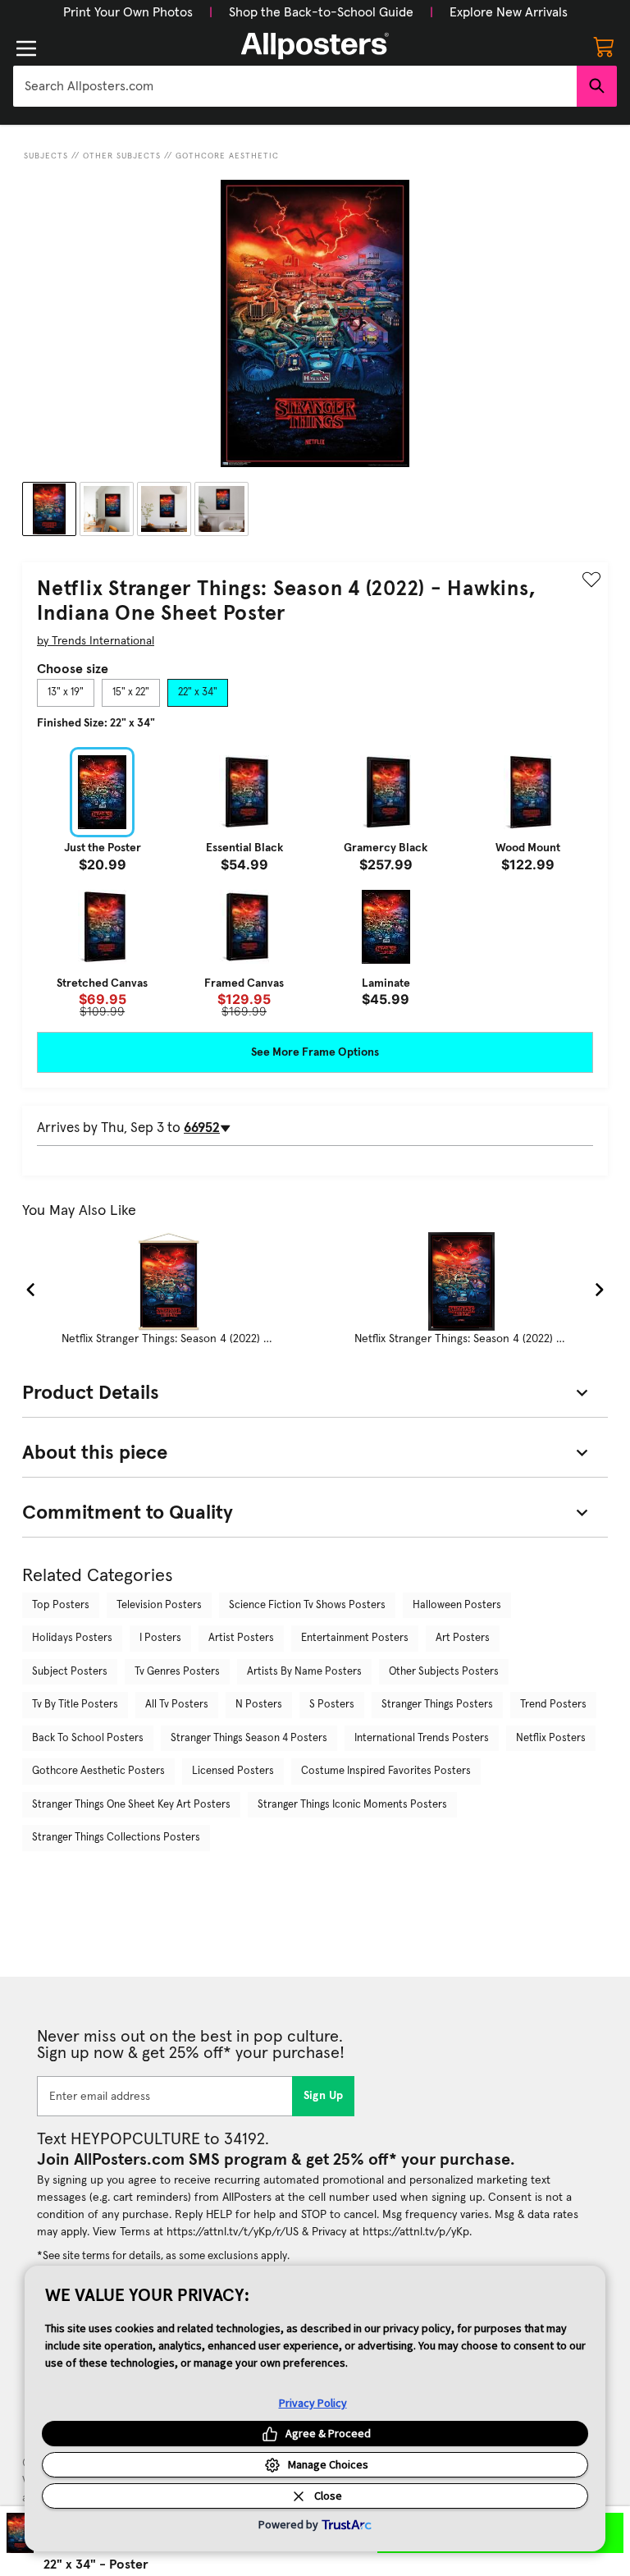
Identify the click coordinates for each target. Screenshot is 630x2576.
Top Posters (61, 1605)
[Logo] (315, 46)
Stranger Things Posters (437, 1705)
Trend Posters (553, 1705)
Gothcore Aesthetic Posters (98, 1771)
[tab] (66, 693)
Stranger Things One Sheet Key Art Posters (131, 1805)
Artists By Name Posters (304, 1672)
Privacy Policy (313, 2403)
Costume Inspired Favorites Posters (386, 1771)
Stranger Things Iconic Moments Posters (352, 1805)
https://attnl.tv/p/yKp (416, 2232)
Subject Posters (70, 1672)
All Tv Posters (177, 1705)
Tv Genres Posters (177, 1672)
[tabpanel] (315, 882)
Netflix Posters (551, 1738)
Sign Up (324, 2096)
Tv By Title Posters (75, 1705)
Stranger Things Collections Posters (116, 1838)
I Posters (160, 1638)
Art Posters (463, 1638)
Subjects (46, 156)
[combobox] (295, 86)
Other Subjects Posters (444, 1672)
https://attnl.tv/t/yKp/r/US (233, 2232)
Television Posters (159, 1605)
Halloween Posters (457, 1605)
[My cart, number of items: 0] (604, 46)
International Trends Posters (422, 1738)
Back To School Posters (88, 1738)
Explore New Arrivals (509, 12)
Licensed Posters (233, 1771)
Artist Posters (241, 1638)
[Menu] (26, 48)
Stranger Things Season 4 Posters (249, 1738)
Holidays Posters (72, 1638)
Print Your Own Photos (128, 12)
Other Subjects (122, 156)
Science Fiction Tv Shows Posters (307, 1605)
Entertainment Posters (355, 1638)
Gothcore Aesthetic (227, 156)
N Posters (259, 1705)
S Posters (332, 1705)
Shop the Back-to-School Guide (321, 12)
